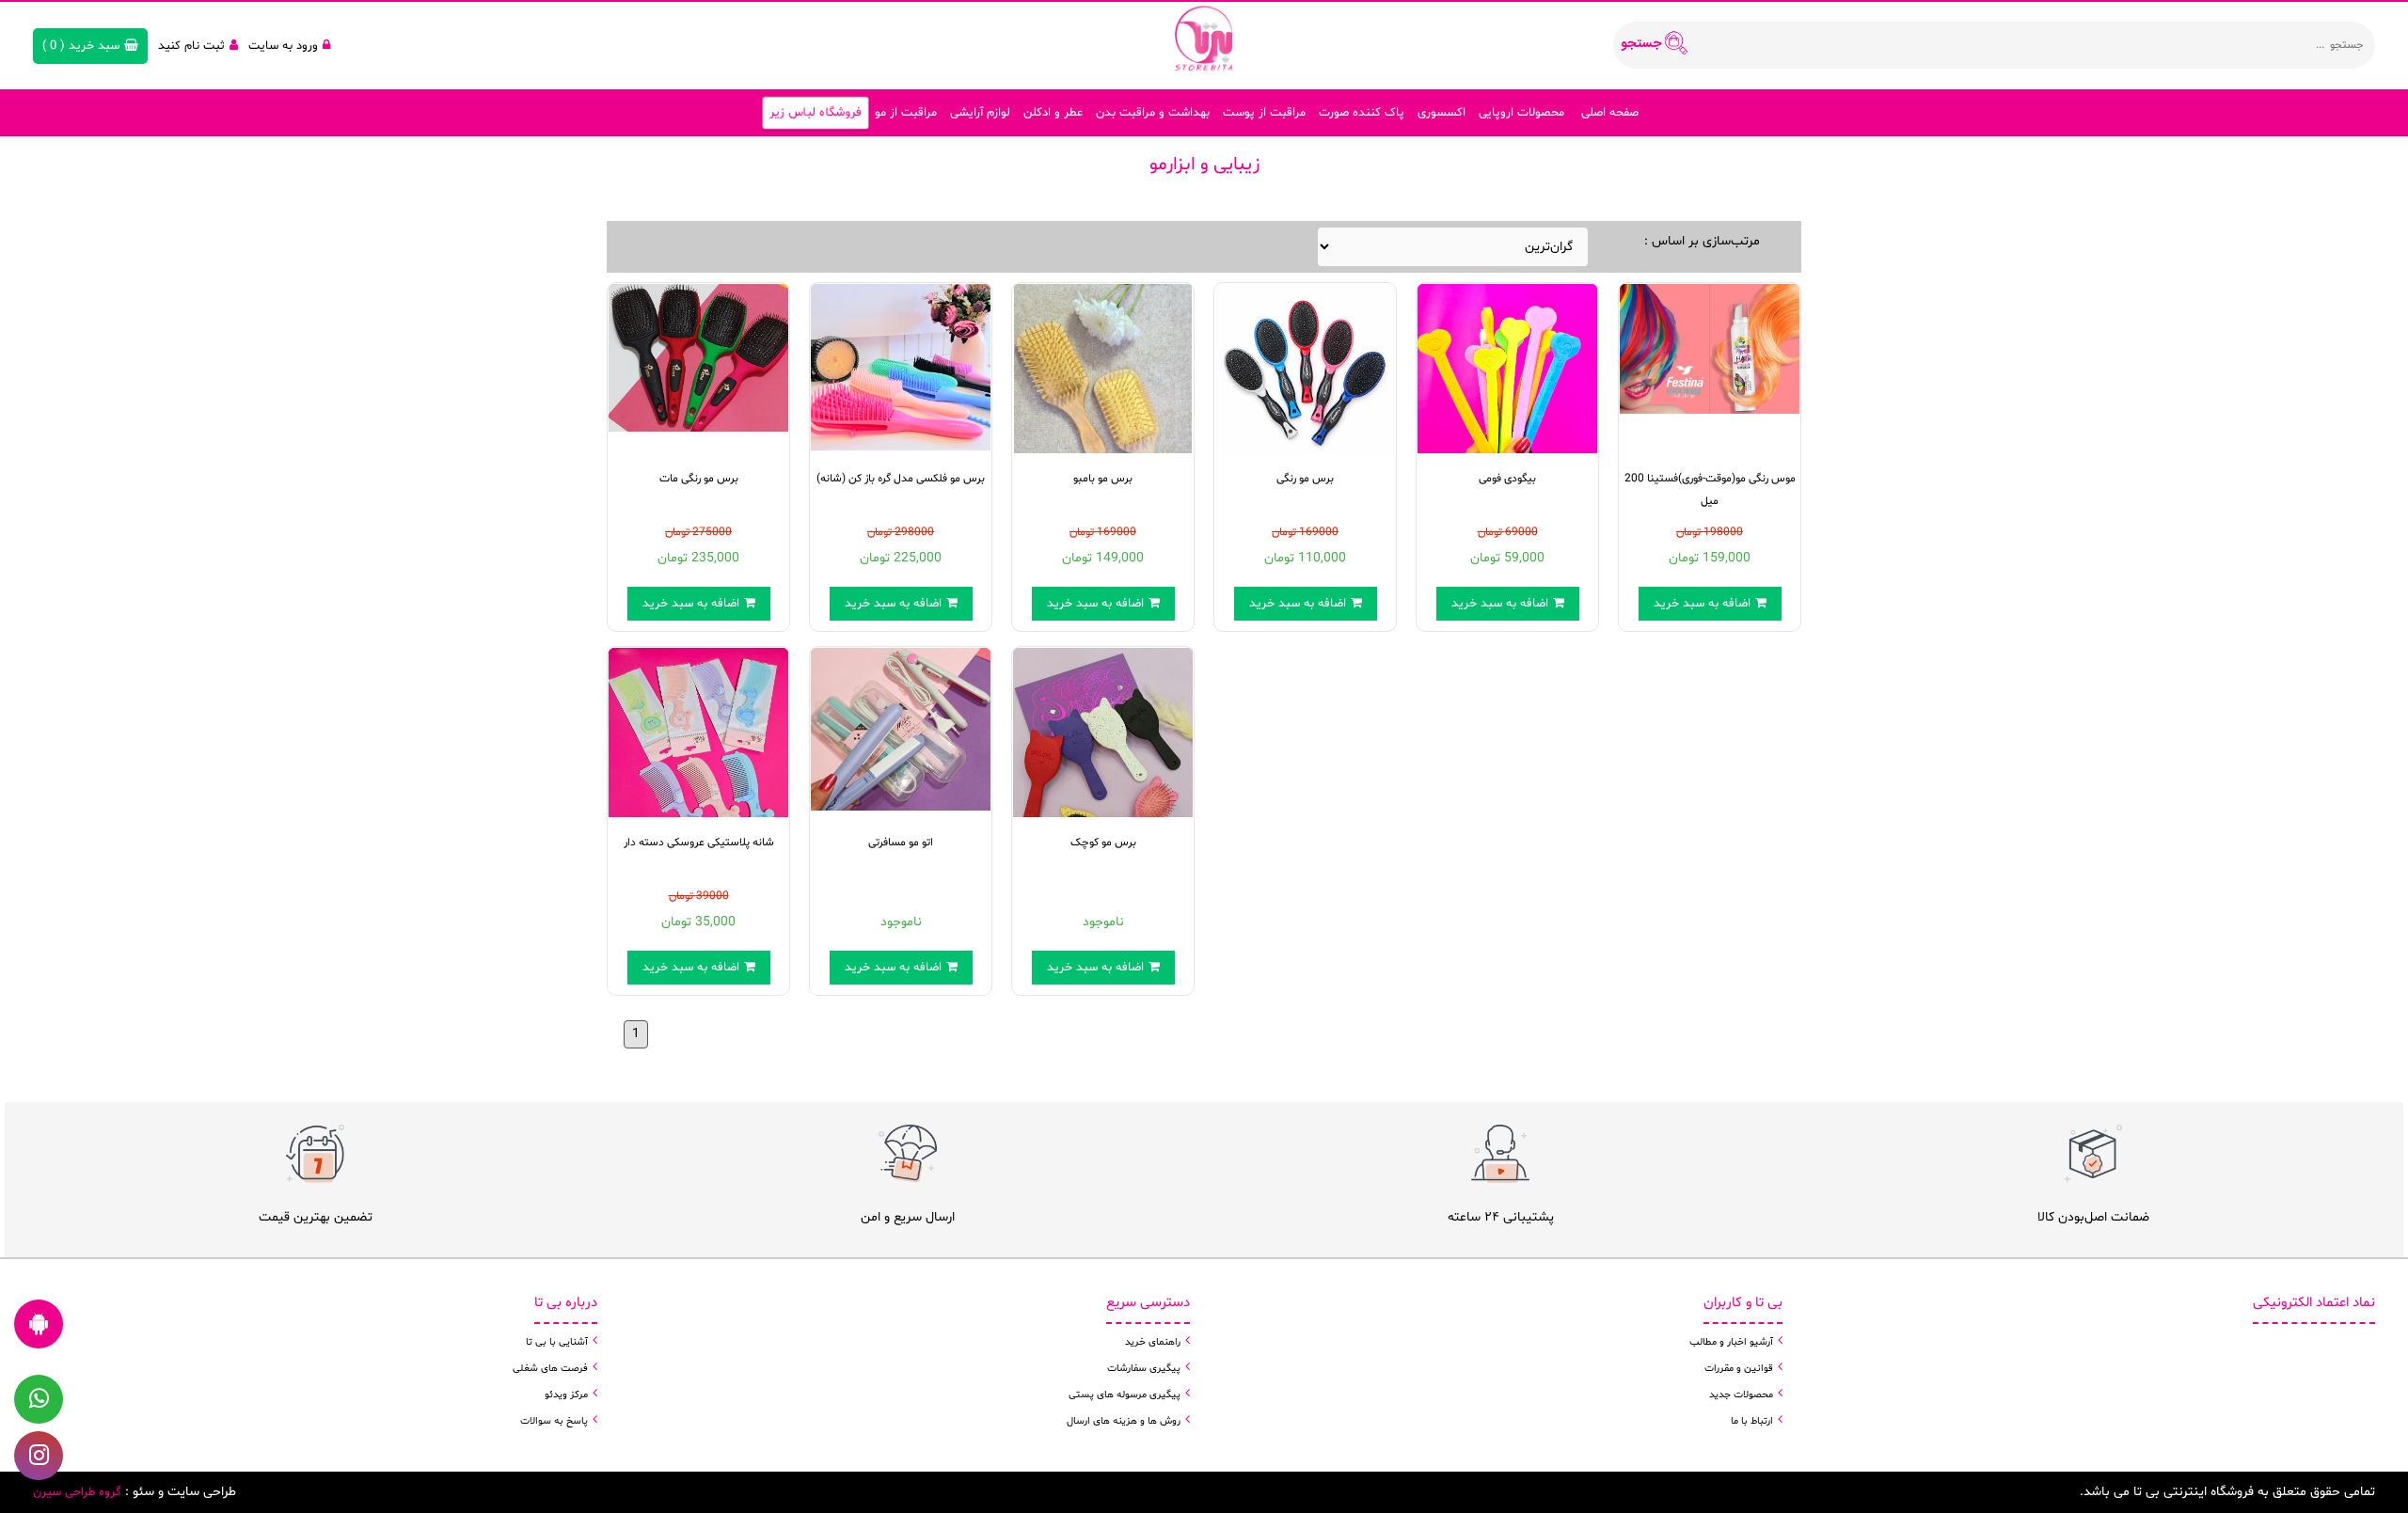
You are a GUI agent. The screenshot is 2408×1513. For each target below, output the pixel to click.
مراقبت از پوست (1264, 113)
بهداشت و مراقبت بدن (1153, 113)
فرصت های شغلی (550, 1369)
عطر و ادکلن (1053, 113)
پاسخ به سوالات (554, 1421)
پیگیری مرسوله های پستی (1125, 1395)
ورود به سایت (283, 46)
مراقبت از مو (906, 113)
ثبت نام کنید (191, 46)
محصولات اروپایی (1521, 113)
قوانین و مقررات (1739, 1369)
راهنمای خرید (1153, 1342)
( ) (81, 46)
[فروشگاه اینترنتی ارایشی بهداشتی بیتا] (1204, 38)
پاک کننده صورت (1362, 113)
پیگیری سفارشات (1144, 1369)
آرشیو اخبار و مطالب (1731, 1342)
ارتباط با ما (1752, 1421)
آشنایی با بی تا (557, 1342)
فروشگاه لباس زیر (816, 113)
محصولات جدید (1741, 1395)
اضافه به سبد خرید (691, 604)
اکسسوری (1442, 113)
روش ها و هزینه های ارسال (1124, 1421)
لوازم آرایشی (980, 113)
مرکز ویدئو (566, 1395)
